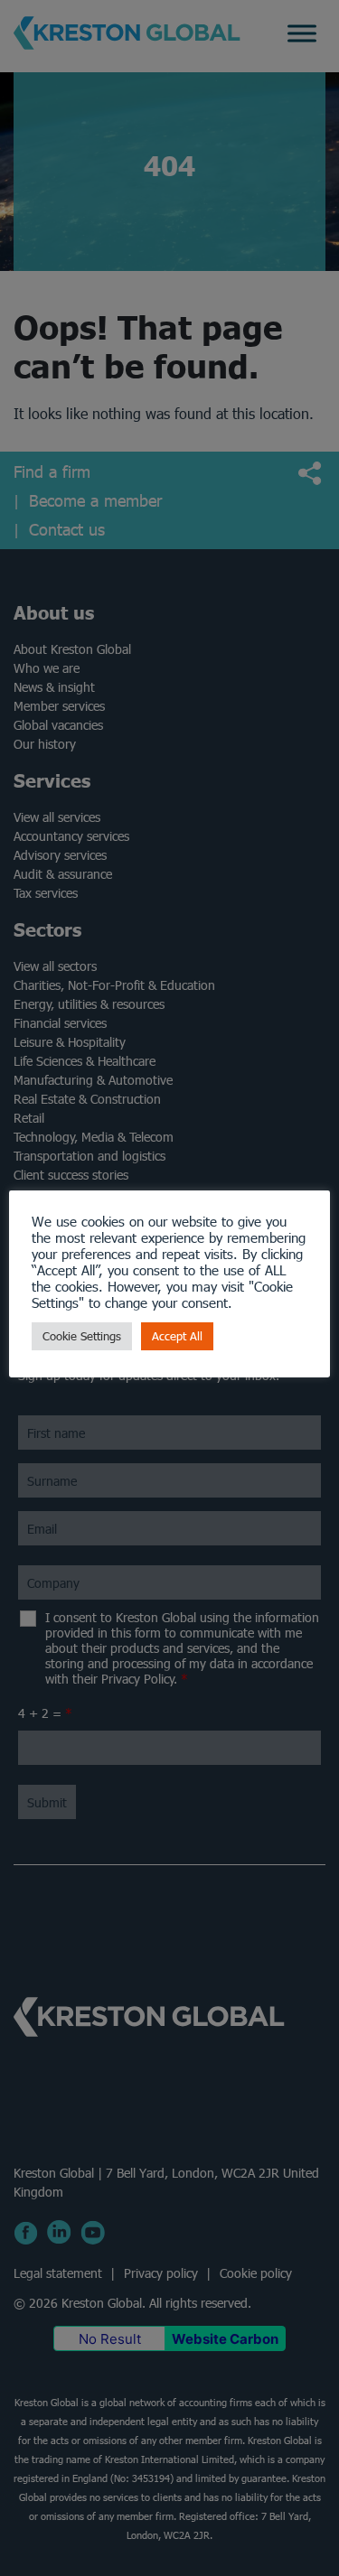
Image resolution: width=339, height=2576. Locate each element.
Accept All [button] (177, 1336)
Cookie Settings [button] (82, 1336)
